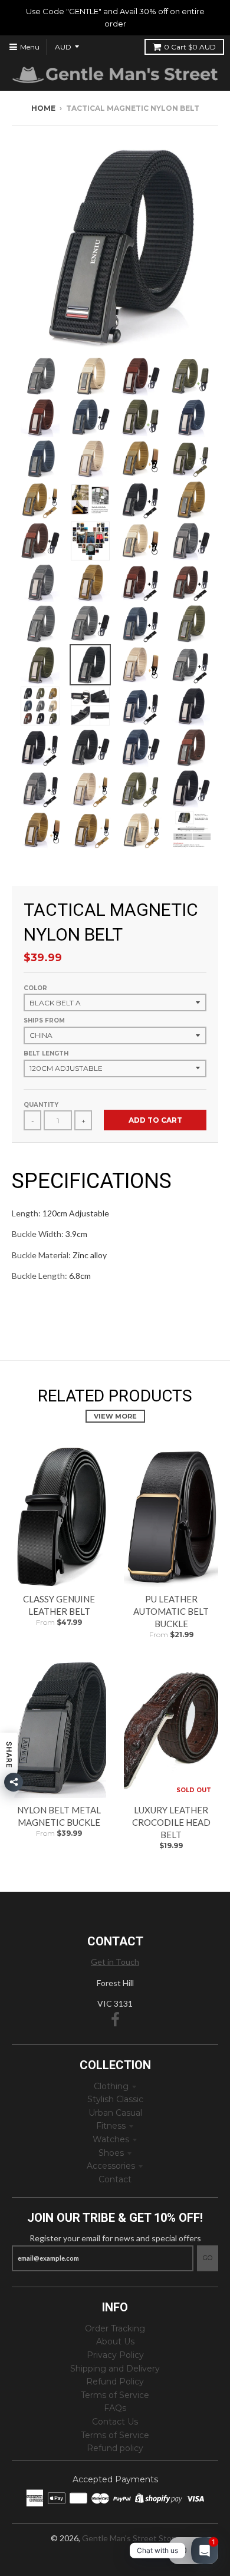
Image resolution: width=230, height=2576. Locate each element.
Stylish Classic (115, 2099)
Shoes (111, 2153)
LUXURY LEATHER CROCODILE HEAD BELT (171, 1822)
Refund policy (115, 2448)
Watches (111, 2139)
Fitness (111, 2126)
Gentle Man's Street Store (131, 2538)
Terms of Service (115, 2395)
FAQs (115, 2408)
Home (43, 108)
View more (115, 1416)
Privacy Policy (115, 2355)
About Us (115, 2341)
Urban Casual (115, 2113)
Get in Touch (115, 1962)
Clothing (111, 2086)
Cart (190, 47)
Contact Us (115, 2422)
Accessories (111, 2166)
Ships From (44, 1020)
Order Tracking (115, 2328)
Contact (115, 2179)
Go (208, 2258)
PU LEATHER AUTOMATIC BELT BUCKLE (171, 1611)
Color (35, 988)
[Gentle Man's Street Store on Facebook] (115, 2020)
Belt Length (46, 1053)
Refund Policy (115, 2382)
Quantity (41, 1105)
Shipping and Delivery (115, 2369)
